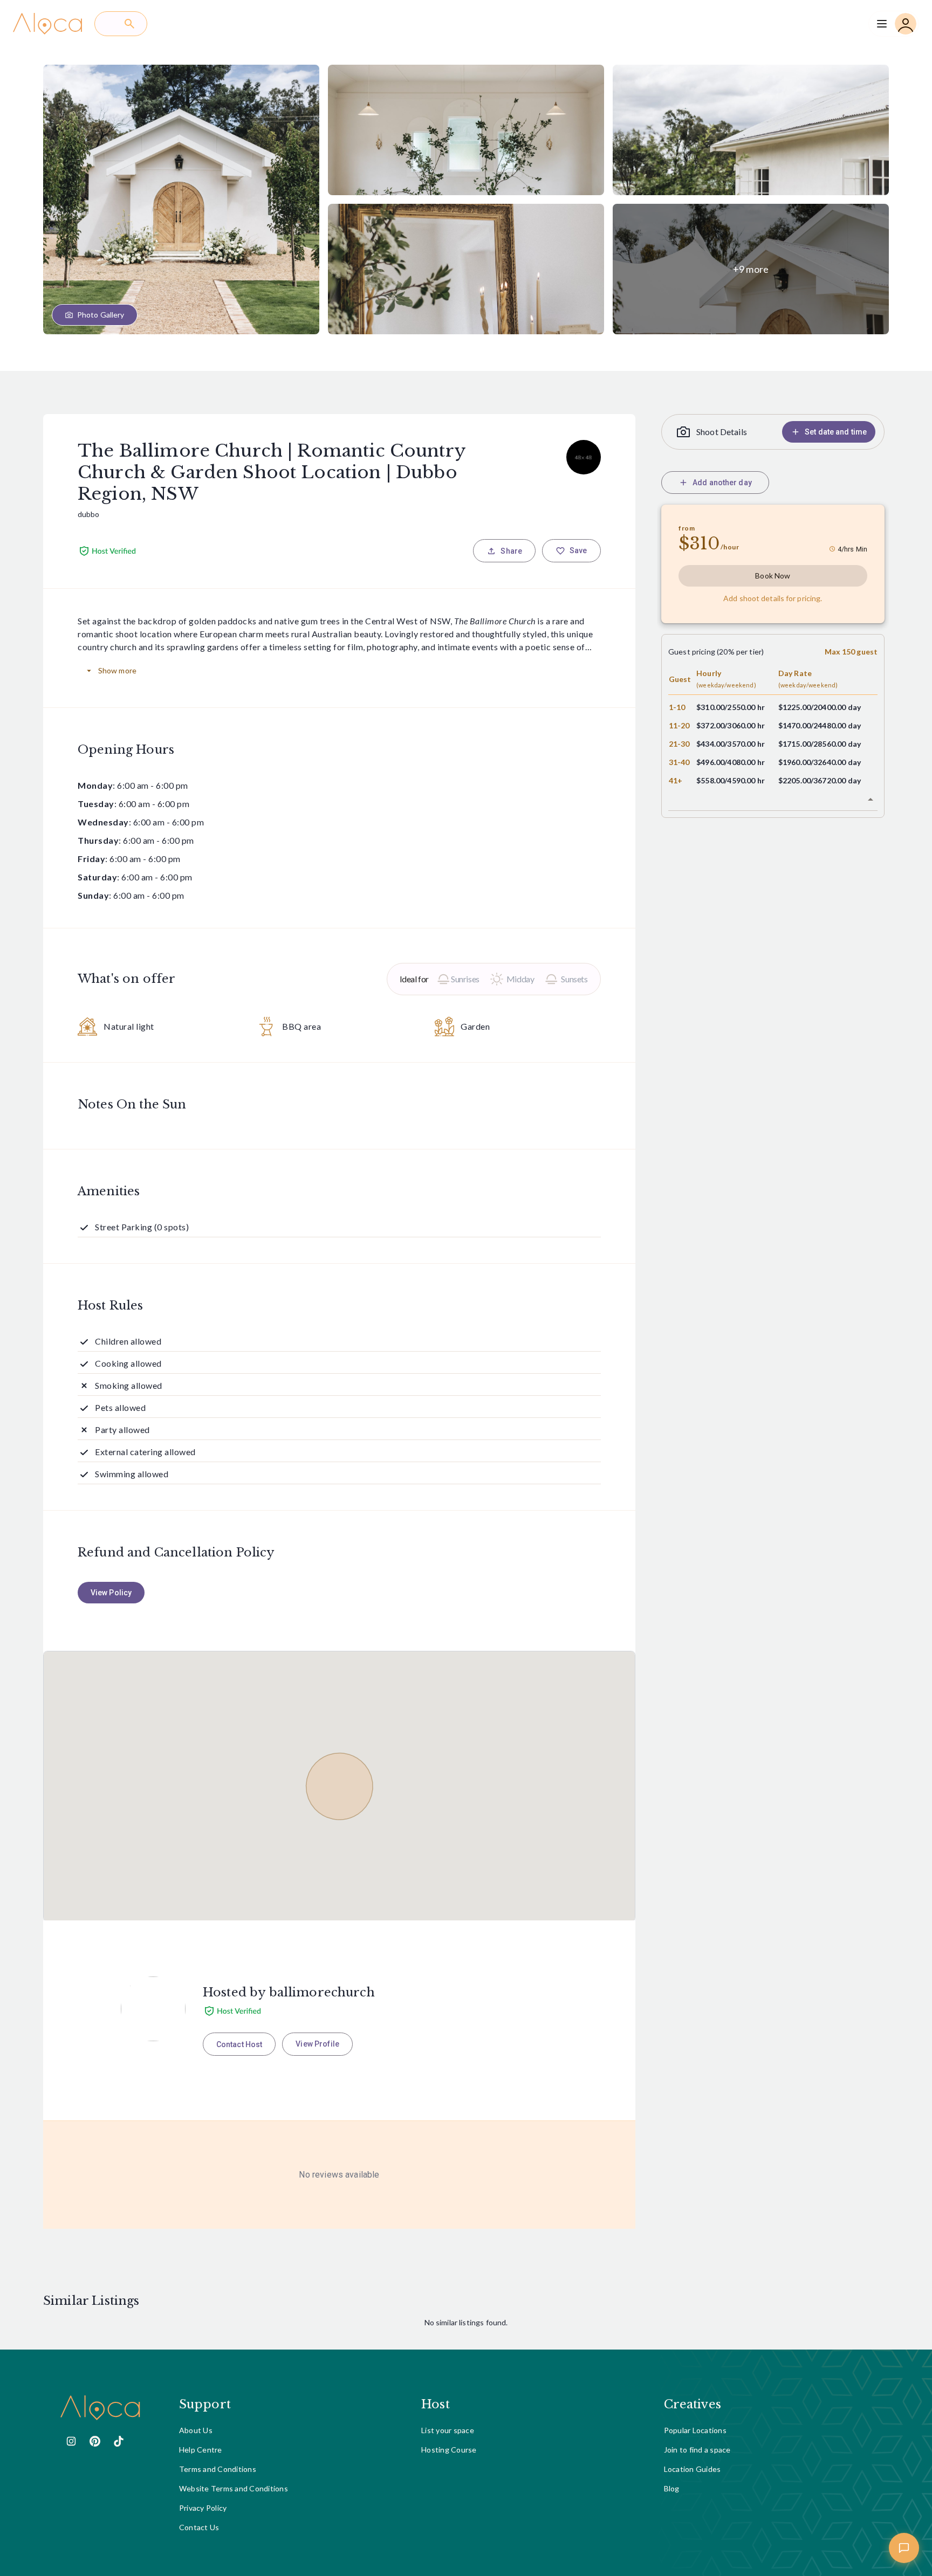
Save (578, 550)
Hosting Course (449, 2450)
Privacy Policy (203, 2508)
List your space (448, 2430)
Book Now (773, 576)
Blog (672, 2488)
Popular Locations (695, 2430)
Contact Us (199, 2527)
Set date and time (836, 432)
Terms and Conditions (218, 2469)
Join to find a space (697, 2450)
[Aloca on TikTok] (119, 2441)
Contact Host (239, 2044)
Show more (117, 670)
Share (511, 551)
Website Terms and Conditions (234, 2488)
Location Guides (693, 2469)
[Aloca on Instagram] (71, 2441)
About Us (196, 2430)
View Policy (111, 1593)
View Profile (317, 2044)
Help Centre (201, 2450)
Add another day (722, 483)
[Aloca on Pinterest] (95, 2441)
